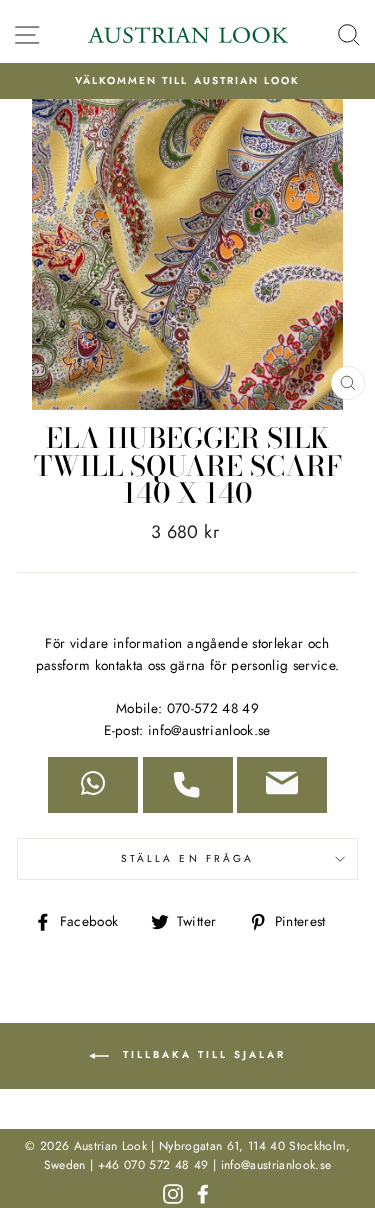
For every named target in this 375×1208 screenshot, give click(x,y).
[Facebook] (203, 1193)
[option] (187, 81)
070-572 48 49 (213, 708)
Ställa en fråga (187, 858)
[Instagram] (173, 1193)
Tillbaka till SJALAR (201, 1055)
